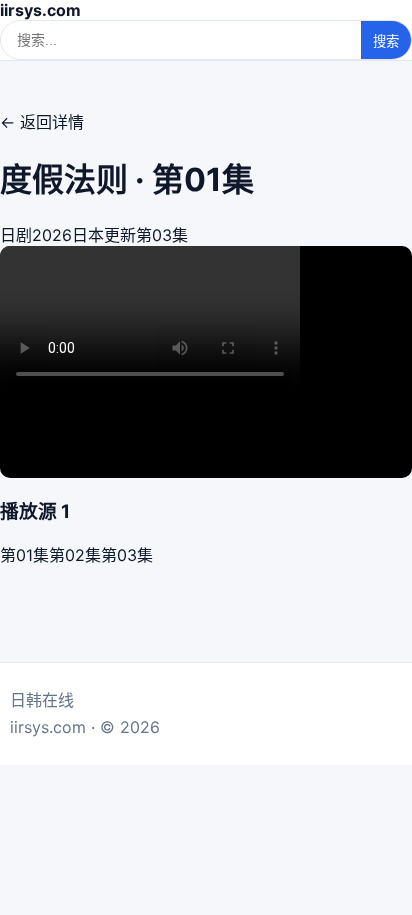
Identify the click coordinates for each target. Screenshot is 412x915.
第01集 (24, 555)
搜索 (386, 41)
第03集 (127, 555)
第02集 (75, 555)
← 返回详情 (42, 122)
